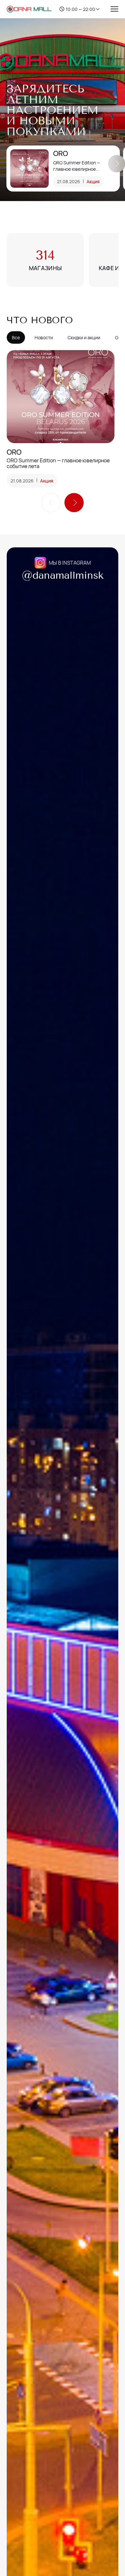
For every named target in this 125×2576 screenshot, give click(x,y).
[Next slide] (74, 503)
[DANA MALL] (29, 9)
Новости (44, 337)
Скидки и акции (84, 337)
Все (16, 337)
